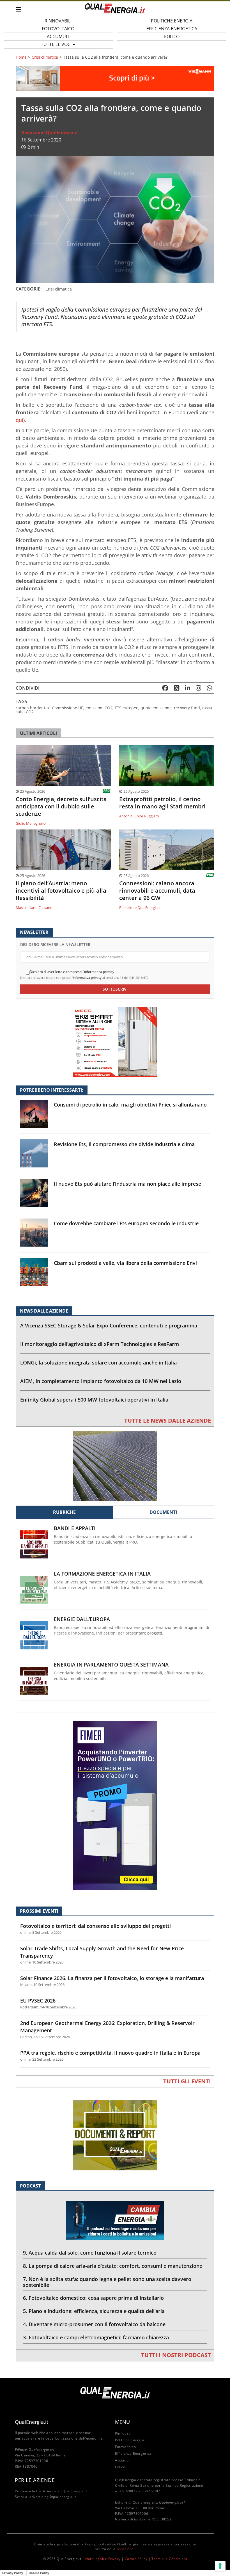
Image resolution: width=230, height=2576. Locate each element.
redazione (125, 2549)
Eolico (172, 36)
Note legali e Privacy (103, 2559)
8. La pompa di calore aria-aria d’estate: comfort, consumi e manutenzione (113, 2266)
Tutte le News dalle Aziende (168, 1420)
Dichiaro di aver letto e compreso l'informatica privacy (72, 972)
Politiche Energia (129, 2440)
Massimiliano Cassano (34, 908)
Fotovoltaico (125, 2447)
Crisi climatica (45, 57)
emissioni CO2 (99, 708)
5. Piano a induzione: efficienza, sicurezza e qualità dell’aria (94, 2311)
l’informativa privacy (87, 978)
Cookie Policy (136, 2559)
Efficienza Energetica (133, 2453)
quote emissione (156, 708)
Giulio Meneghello (31, 823)
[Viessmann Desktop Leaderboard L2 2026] (115, 78)
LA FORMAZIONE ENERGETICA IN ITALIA (102, 1574)
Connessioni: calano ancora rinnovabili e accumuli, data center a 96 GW (157, 891)
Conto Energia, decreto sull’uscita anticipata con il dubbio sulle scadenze (61, 806)
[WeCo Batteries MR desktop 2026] (115, 1042)
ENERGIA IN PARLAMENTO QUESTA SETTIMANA (111, 1665)
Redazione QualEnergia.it (50, 132)
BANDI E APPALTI (75, 1528)
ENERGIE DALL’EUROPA (82, 1619)
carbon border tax (33, 708)
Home (21, 57)
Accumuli (123, 2460)
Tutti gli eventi (187, 2081)
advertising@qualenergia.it (53, 2497)
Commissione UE (68, 708)
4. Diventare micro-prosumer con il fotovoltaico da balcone (94, 2324)
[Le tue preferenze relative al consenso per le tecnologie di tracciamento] (220, 2566)
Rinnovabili (124, 2433)
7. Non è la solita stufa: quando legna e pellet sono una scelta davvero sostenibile (107, 2282)
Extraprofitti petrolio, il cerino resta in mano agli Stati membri (162, 803)
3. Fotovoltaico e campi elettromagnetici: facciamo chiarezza (96, 2337)
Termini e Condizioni (169, 2559)
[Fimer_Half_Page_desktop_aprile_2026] (115, 1805)
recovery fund (187, 708)
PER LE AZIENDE (35, 2480)
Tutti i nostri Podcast (176, 2355)
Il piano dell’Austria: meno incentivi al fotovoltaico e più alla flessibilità (61, 891)
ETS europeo (127, 708)
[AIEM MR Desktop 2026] (115, 1466)
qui (19, 420)
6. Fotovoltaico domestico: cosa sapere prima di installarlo (93, 2298)
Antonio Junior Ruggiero (139, 816)
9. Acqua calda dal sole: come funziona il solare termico (90, 2253)
